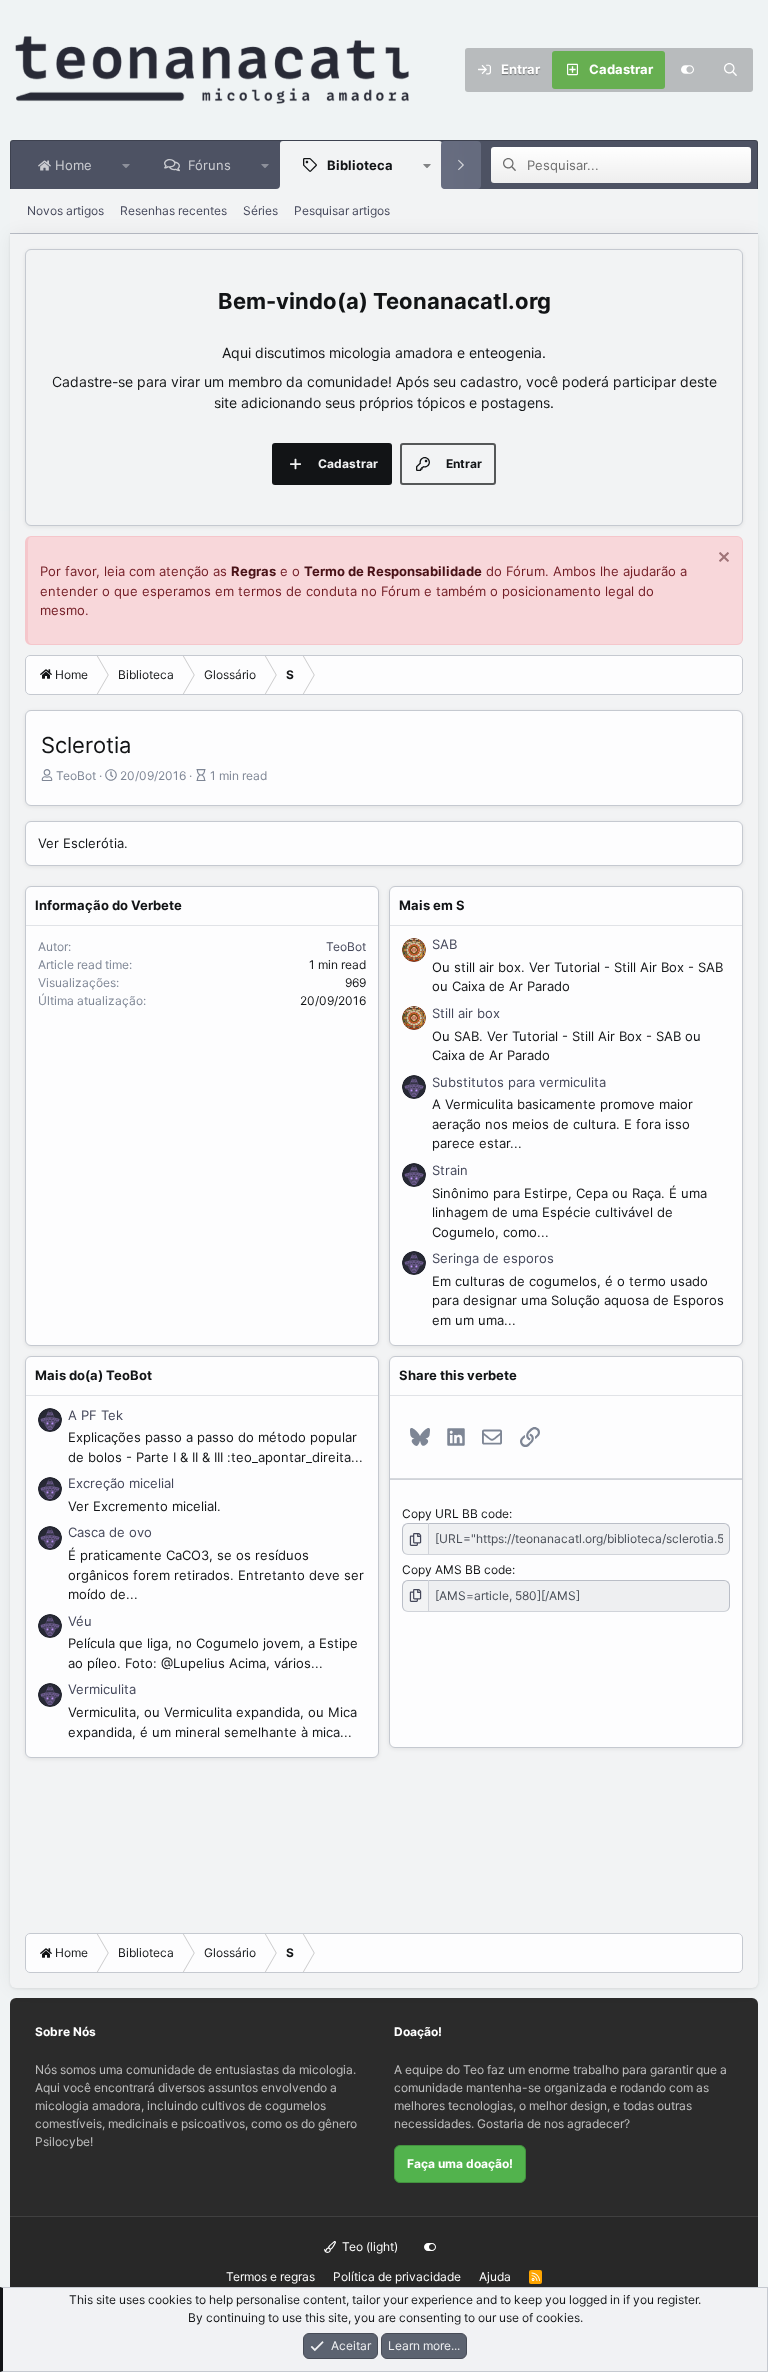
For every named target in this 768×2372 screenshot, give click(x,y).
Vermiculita (102, 1689)
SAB (444, 944)
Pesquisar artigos (342, 210)
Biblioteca (360, 165)
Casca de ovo (110, 1532)
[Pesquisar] (731, 70)
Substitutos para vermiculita (519, 1082)
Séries (260, 210)
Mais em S (432, 905)
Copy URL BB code (455, 1513)
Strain (450, 1170)
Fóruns (209, 165)
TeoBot (76, 775)
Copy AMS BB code (457, 1569)
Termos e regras (270, 2276)
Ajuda (495, 2276)
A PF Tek (95, 1415)
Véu (80, 1621)
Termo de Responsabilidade (393, 571)
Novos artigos (65, 210)
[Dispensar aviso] (721, 559)
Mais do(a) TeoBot (93, 1375)
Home (71, 165)
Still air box (466, 1013)
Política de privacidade (397, 2276)
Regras (253, 571)
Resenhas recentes (173, 210)
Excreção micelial (121, 1483)
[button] (126, 165)
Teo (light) (368, 2246)
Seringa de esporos (493, 1258)
